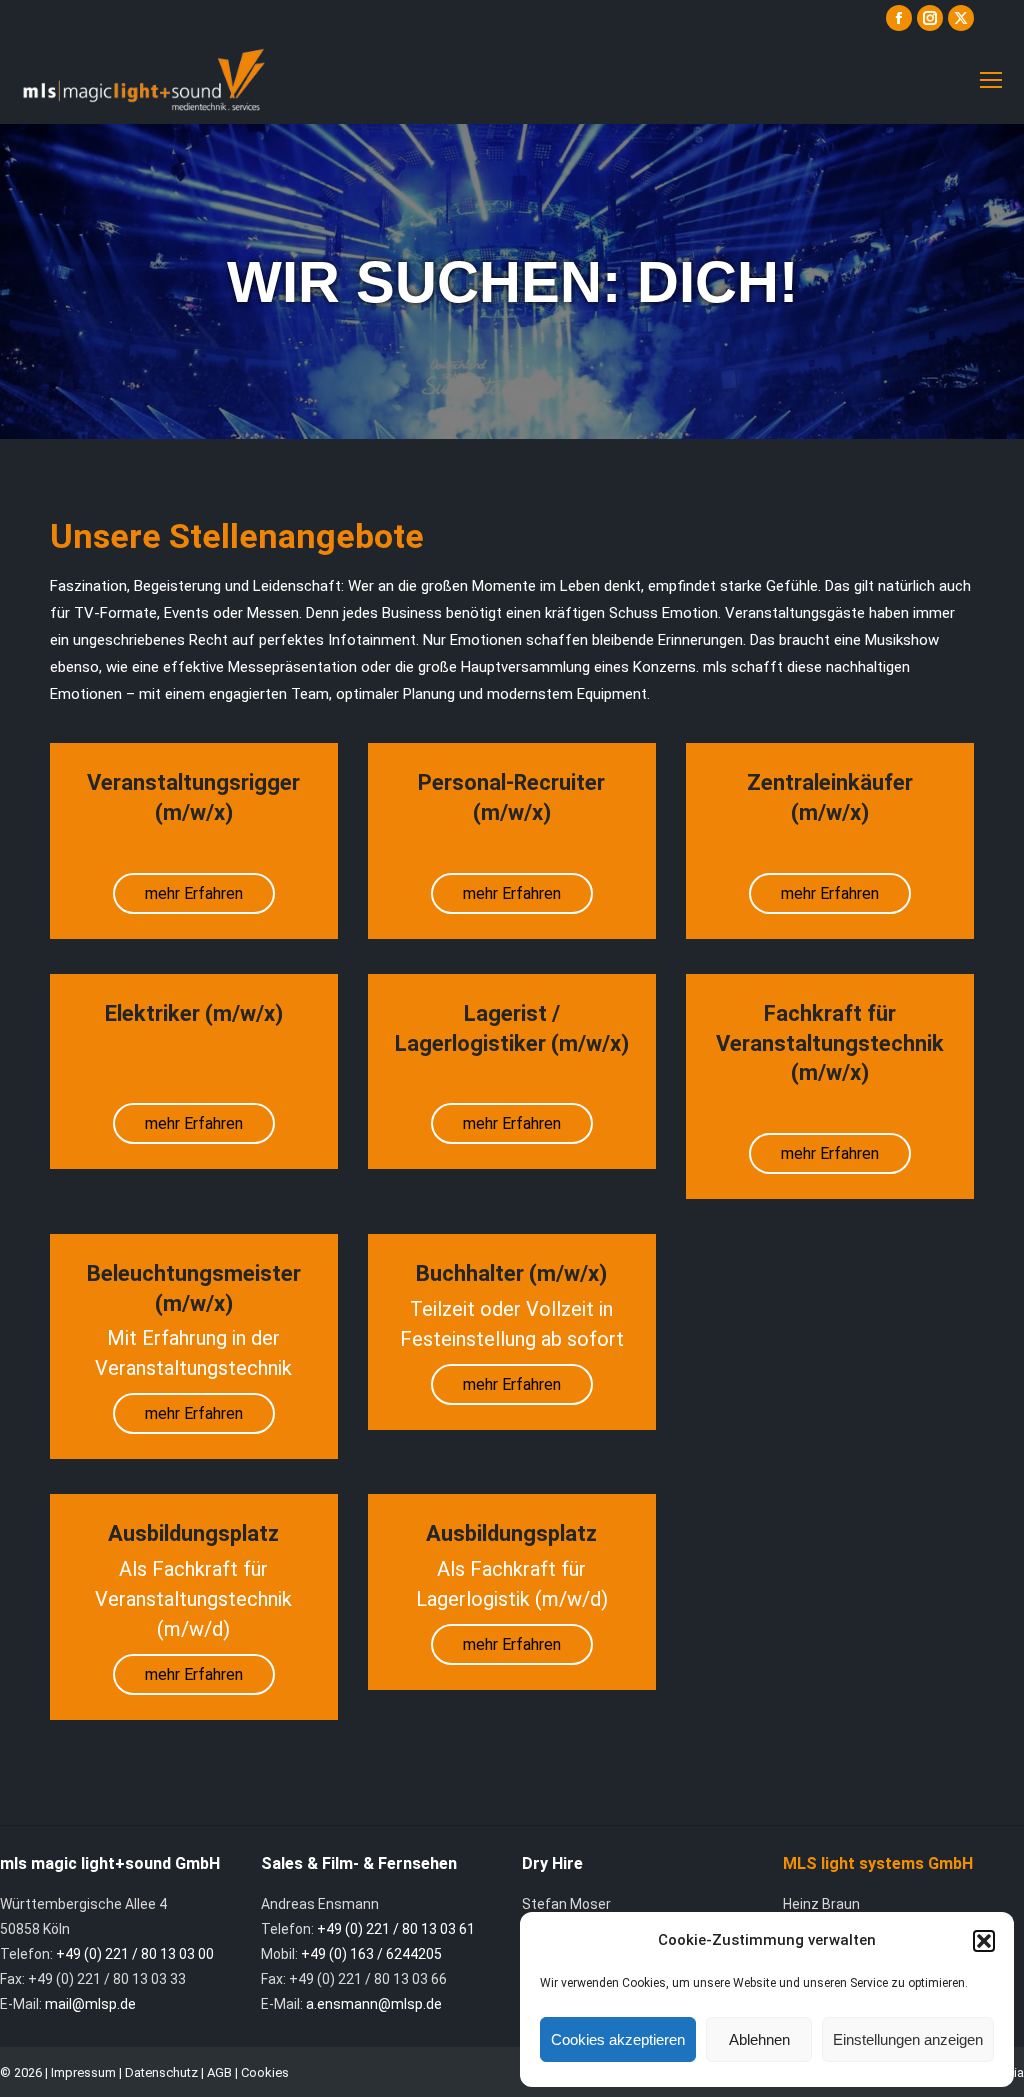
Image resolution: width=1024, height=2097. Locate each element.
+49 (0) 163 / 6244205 (371, 1954)
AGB (219, 2072)
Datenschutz (161, 2072)
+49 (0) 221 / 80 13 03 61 (396, 1929)
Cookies (265, 2072)
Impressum (83, 2072)
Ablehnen (759, 2039)
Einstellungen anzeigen (908, 2039)
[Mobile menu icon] (991, 80)
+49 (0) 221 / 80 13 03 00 (135, 1954)
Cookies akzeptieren (618, 2039)
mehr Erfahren (194, 893)
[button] (984, 1941)
